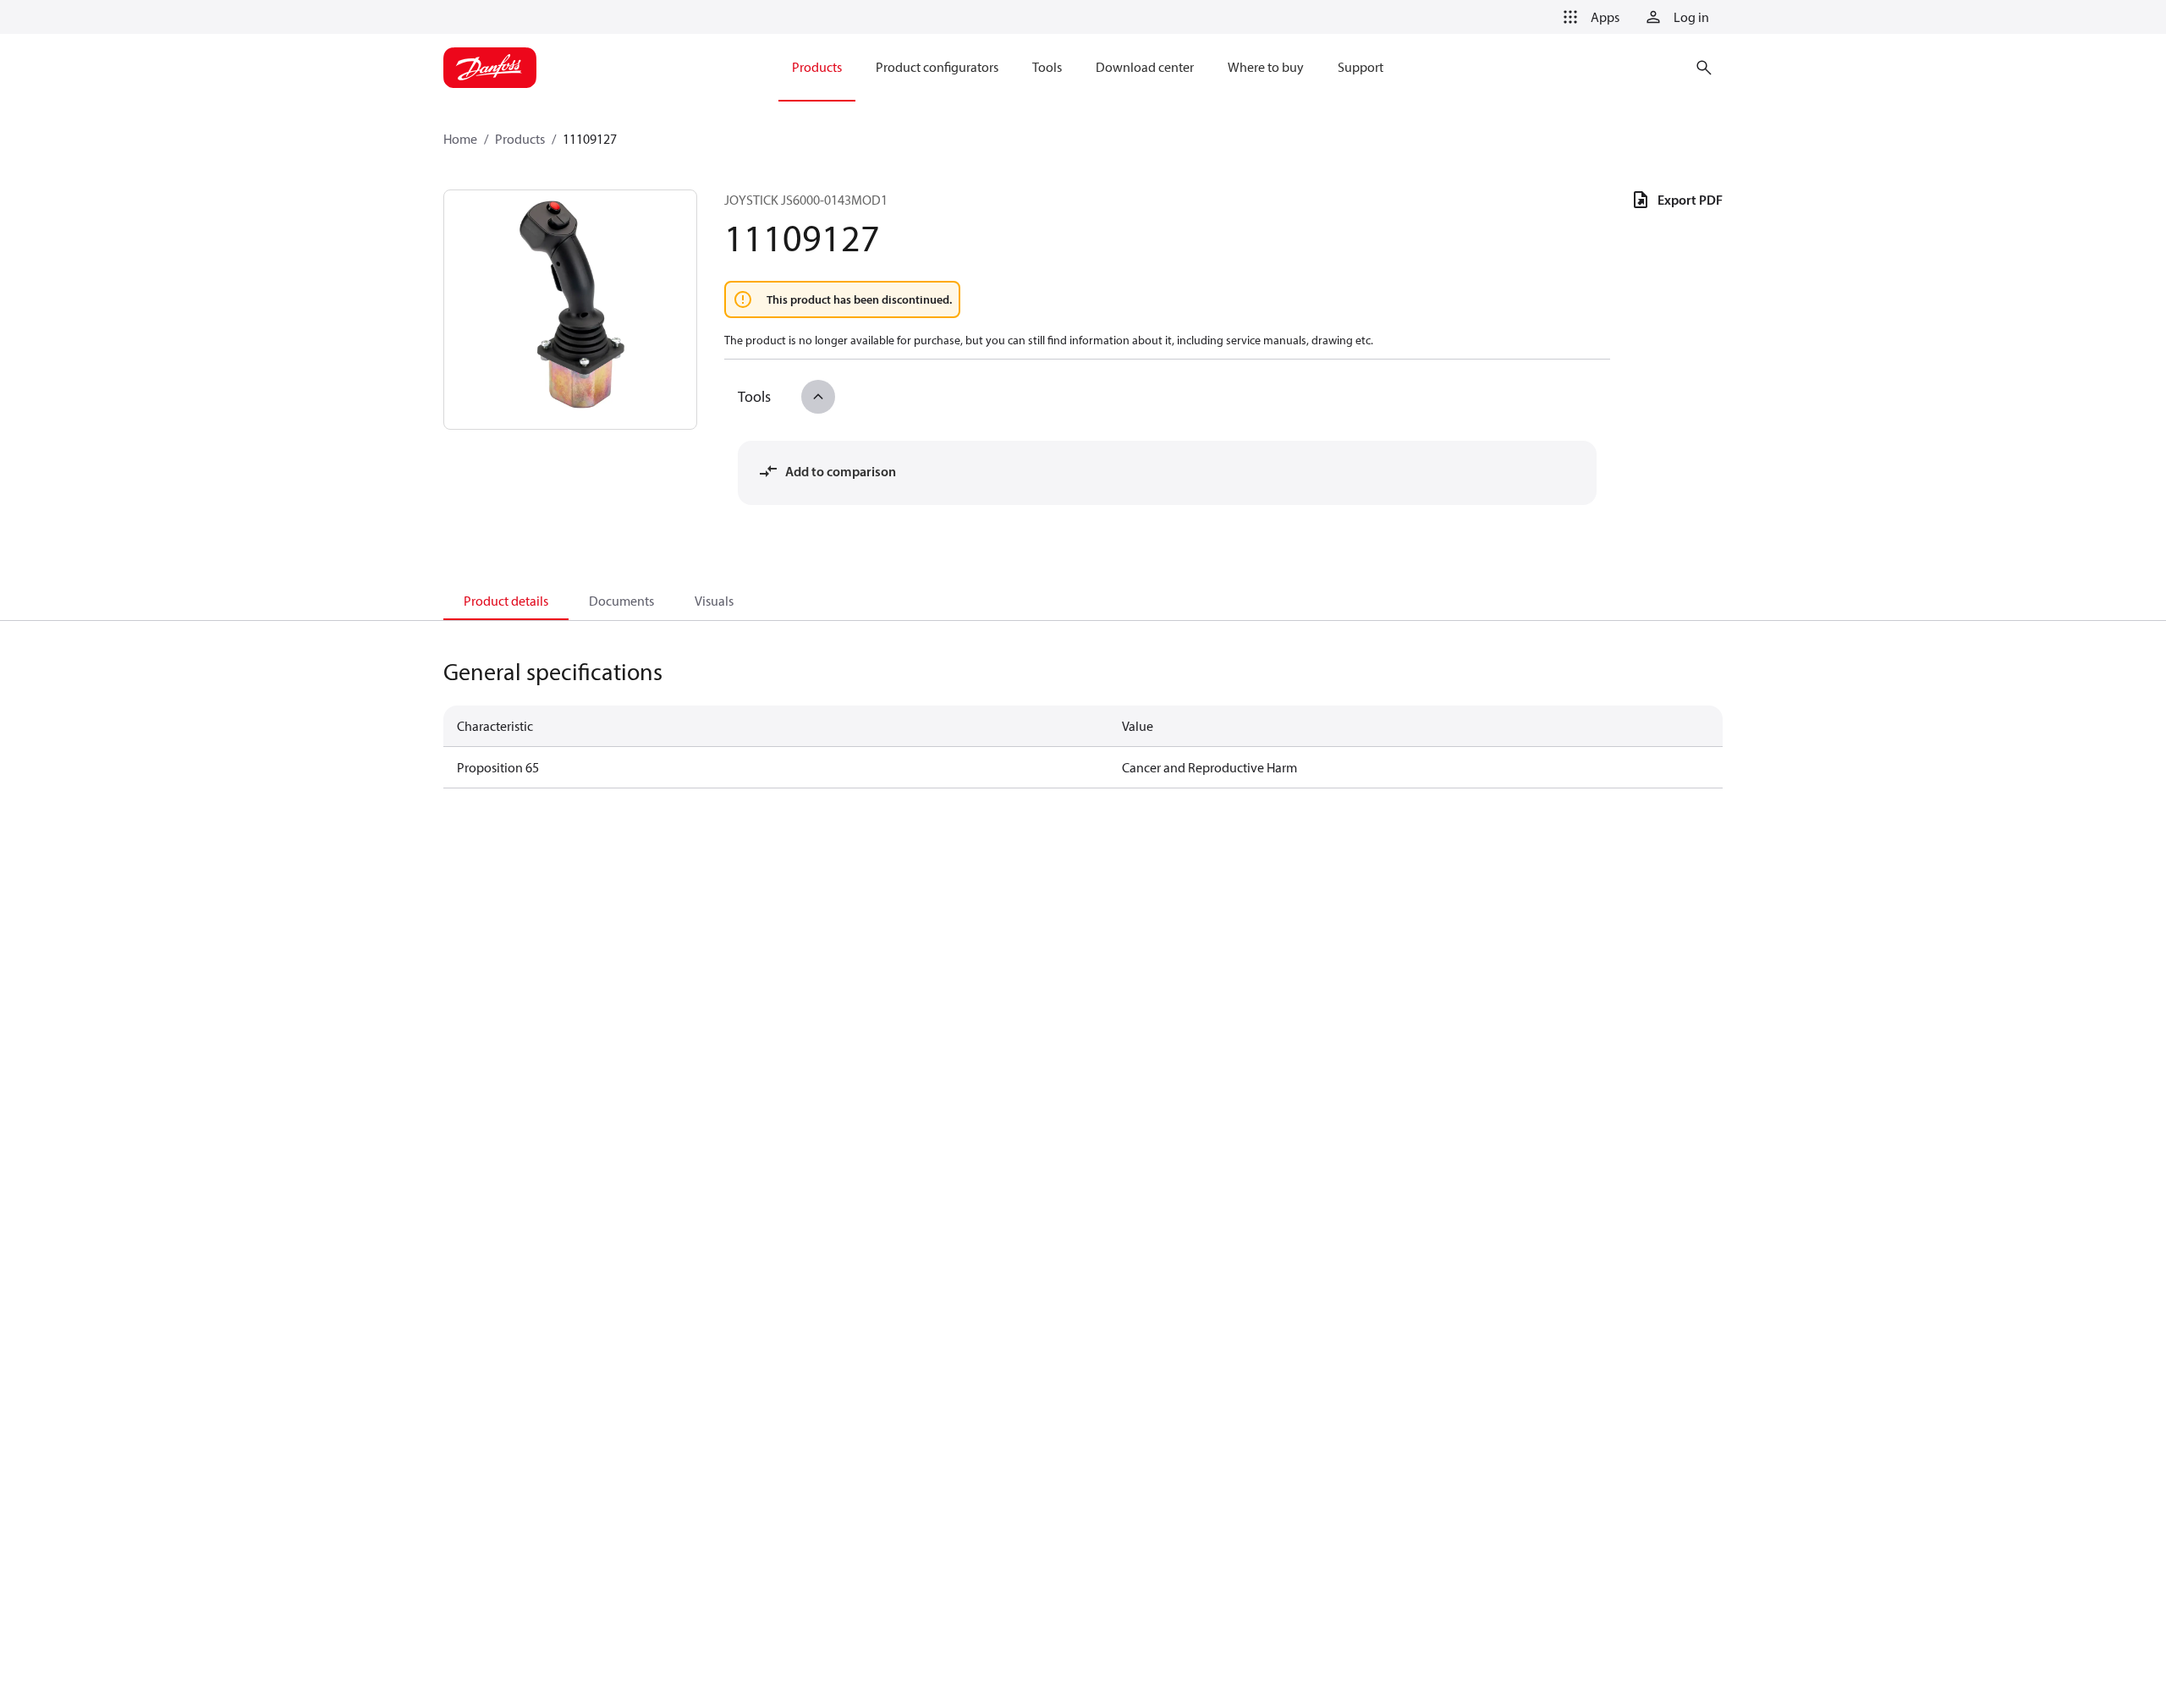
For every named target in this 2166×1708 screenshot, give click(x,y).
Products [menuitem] (817, 67)
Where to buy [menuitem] (1266, 67)
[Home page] (490, 68)
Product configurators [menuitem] (937, 67)
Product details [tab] (506, 601)
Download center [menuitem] (1145, 67)
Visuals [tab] (714, 601)
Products (520, 139)
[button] (1588, 17)
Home (460, 139)
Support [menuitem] (1361, 67)
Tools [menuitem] (1047, 67)
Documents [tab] (621, 601)
